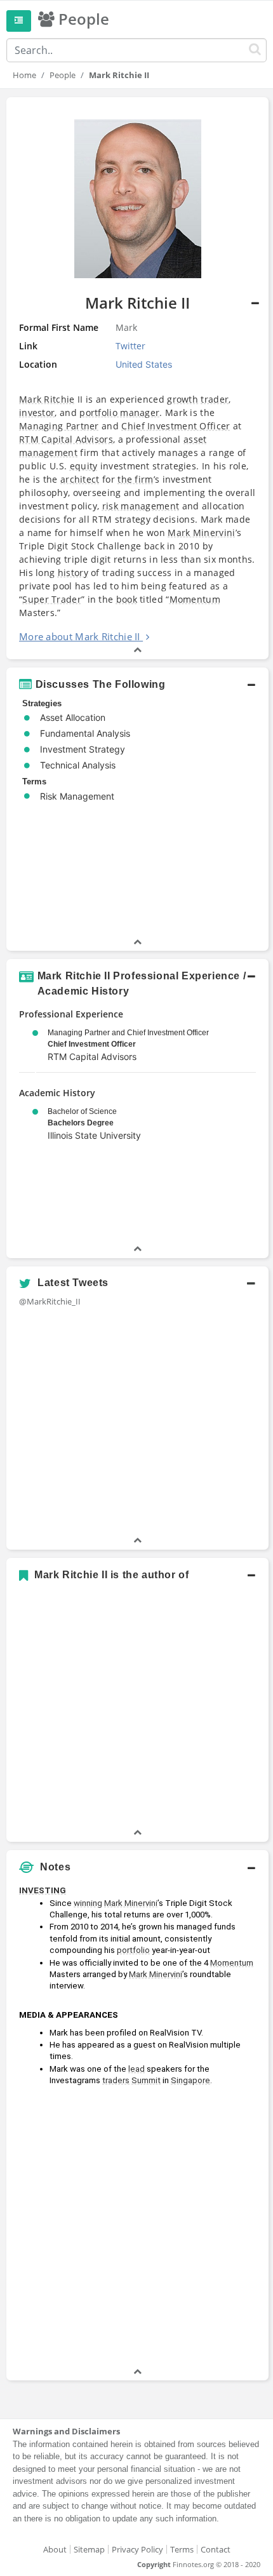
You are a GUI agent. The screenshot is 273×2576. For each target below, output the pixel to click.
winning (88, 1903)
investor (37, 413)
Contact (216, 2549)
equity (84, 466)
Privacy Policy (137, 2549)
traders (116, 2080)
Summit (146, 2080)
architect (80, 479)
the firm (135, 479)
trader (215, 399)
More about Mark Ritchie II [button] (80, 636)
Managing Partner (59, 426)
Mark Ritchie (47, 399)
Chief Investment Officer (176, 426)
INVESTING (43, 1890)
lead (136, 2069)
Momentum (195, 599)
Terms (182, 2549)
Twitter (130, 346)
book (127, 599)
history (73, 573)
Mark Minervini (201, 533)
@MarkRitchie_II (50, 1301)
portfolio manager (119, 413)
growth (183, 399)
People (63, 75)
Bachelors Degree (81, 1123)
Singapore (190, 2080)
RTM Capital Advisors (66, 439)
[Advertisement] (136, 2229)
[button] (137, 378)
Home (24, 75)
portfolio (133, 1950)
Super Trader (52, 599)
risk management (141, 506)
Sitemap (89, 2549)
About (55, 2549)
